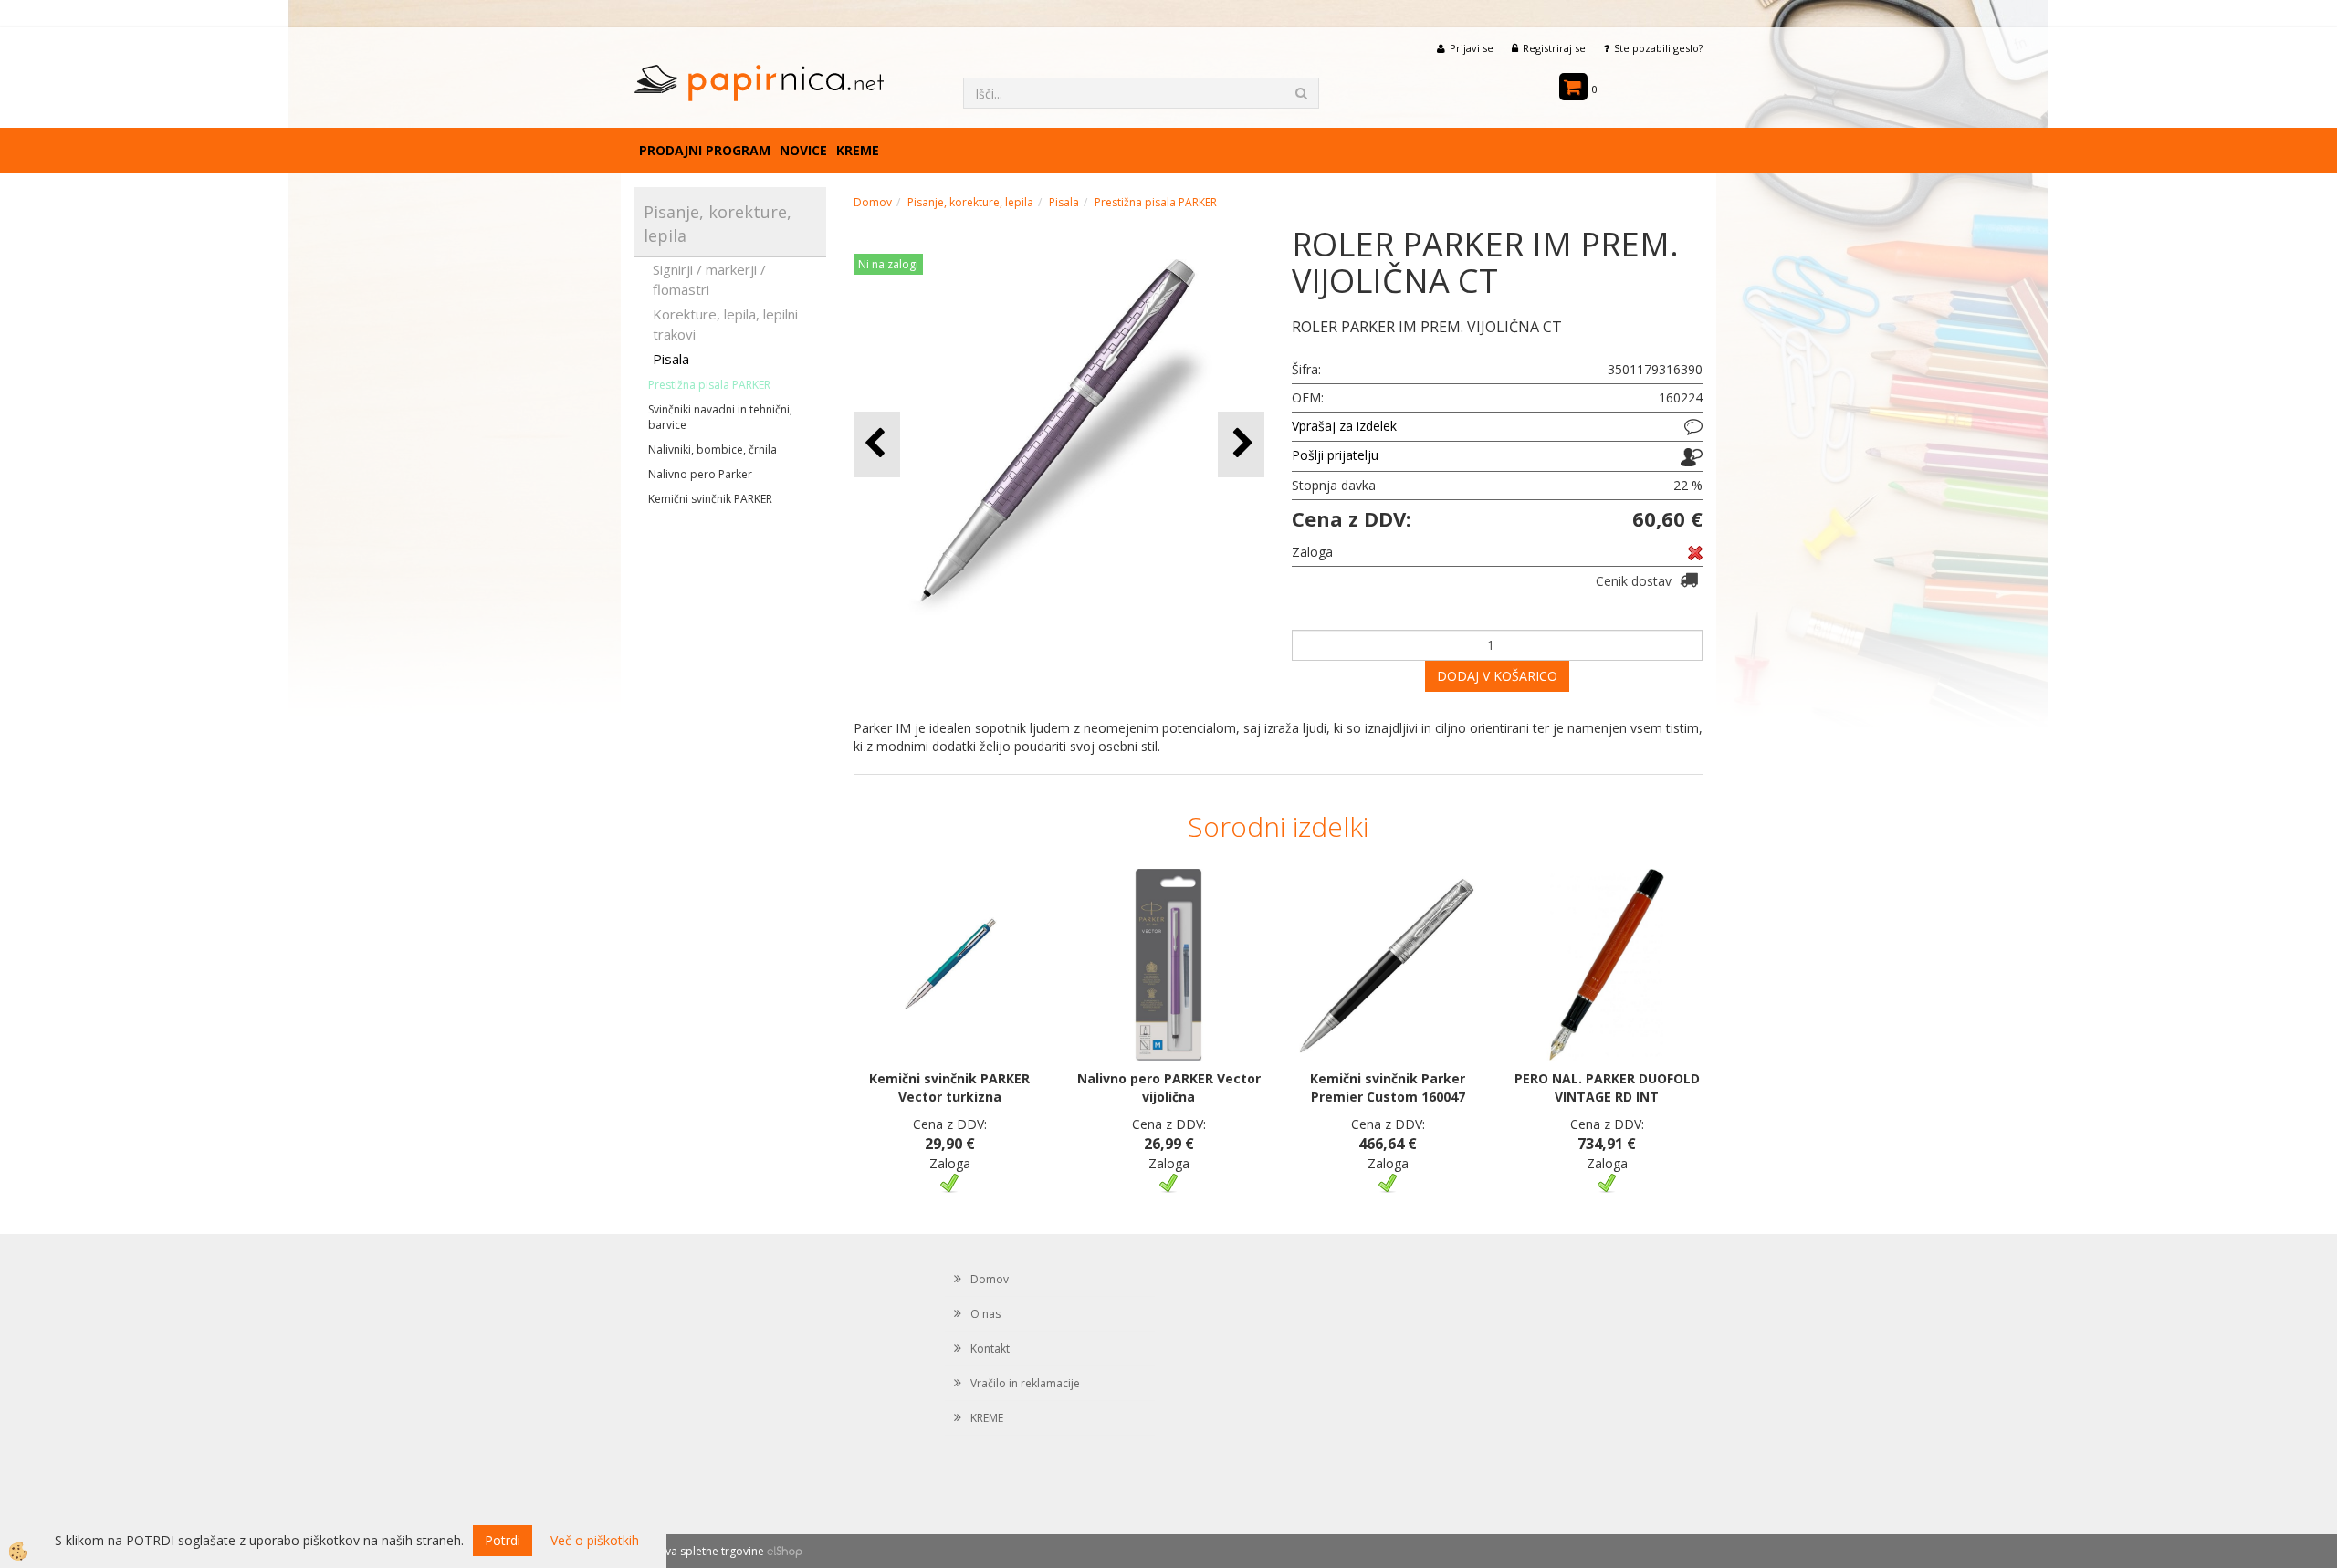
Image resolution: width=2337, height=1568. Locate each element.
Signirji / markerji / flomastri (709, 279)
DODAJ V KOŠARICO (1497, 676)
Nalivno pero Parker (700, 474)
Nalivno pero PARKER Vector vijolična (1169, 1087)
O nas (985, 1314)
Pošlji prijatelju (1335, 455)
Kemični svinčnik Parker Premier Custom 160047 (1388, 1087)
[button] (1241, 444)
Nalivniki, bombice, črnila (713, 449)
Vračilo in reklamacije (1025, 1383)
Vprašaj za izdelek (1344, 426)
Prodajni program (705, 150)
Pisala (671, 359)
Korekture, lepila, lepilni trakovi (725, 324)
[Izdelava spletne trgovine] (785, 1551)
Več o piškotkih (595, 1540)
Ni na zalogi (888, 264)
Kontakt (990, 1348)
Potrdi (503, 1540)
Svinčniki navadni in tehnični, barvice (720, 417)
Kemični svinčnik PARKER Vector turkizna (949, 1087)
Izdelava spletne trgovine (699, 1551)
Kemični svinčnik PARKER (710, 499)
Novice (803, 150)
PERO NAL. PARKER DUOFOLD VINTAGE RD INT (1607, 1087)
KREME (858, 150)
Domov (873, 202)
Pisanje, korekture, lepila (970, 202)
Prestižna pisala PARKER (709, 385)
